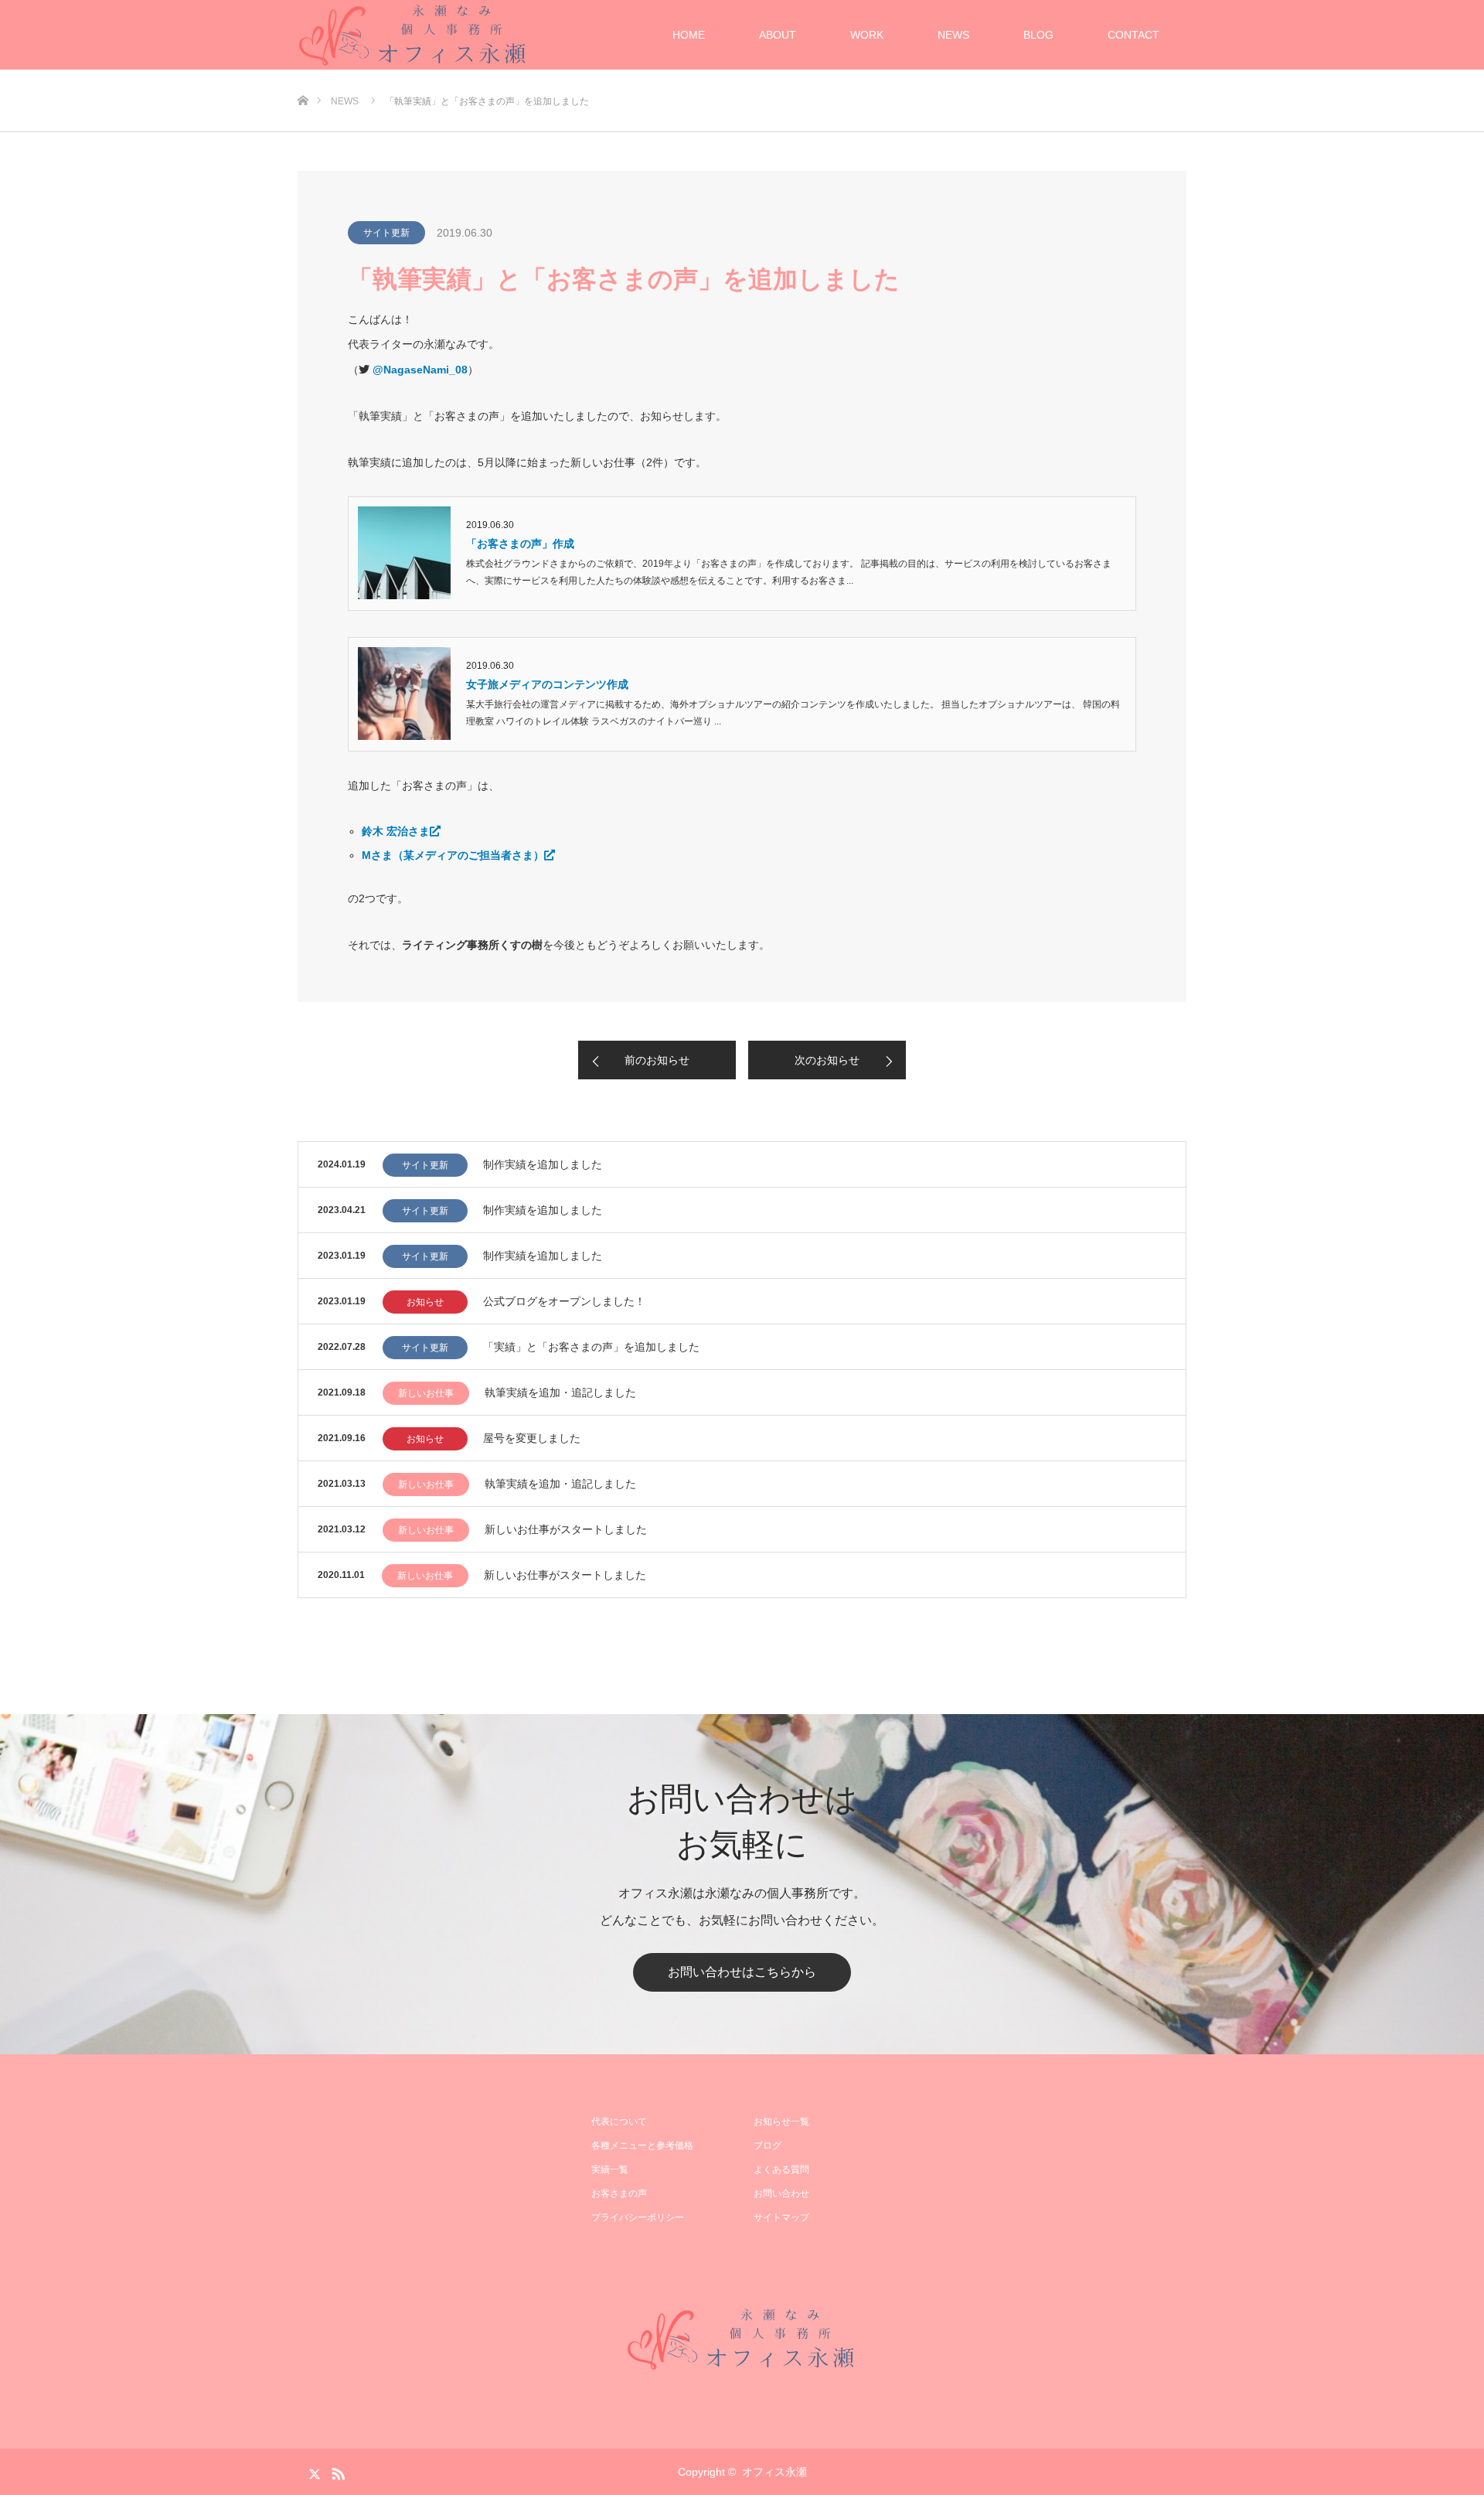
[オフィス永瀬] (742, 2339)
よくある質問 (781, 2169)
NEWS (953, 35)
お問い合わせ (781, 2193)
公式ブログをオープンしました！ (564, 1301)
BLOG (1038, 35)
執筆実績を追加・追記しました (560, 1392)
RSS (336, 2471)
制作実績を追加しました (543, 1164)
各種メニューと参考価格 (642, 2146)
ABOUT (778, 35)
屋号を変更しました (532, 1438)
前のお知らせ (657, 1060)
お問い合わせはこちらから (742, 1972)
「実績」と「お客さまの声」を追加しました (591, 1347)
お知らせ (425, 1302)
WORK (867, 35)
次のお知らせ (827, 1060)
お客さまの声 (619, 2193)
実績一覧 (610, 2169)
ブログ (768, 2146)
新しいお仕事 (426, 1393)
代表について (619, 2122)
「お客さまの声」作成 (520, 544)
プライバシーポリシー (638, 2217)
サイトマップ (781, 2217)
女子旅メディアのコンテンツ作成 (547, 684)
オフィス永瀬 (774, 2472)
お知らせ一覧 (781, 2122)
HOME (689, 35)
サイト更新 (386, 233)
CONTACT (1133, 35)
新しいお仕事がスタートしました (566, 1529)
